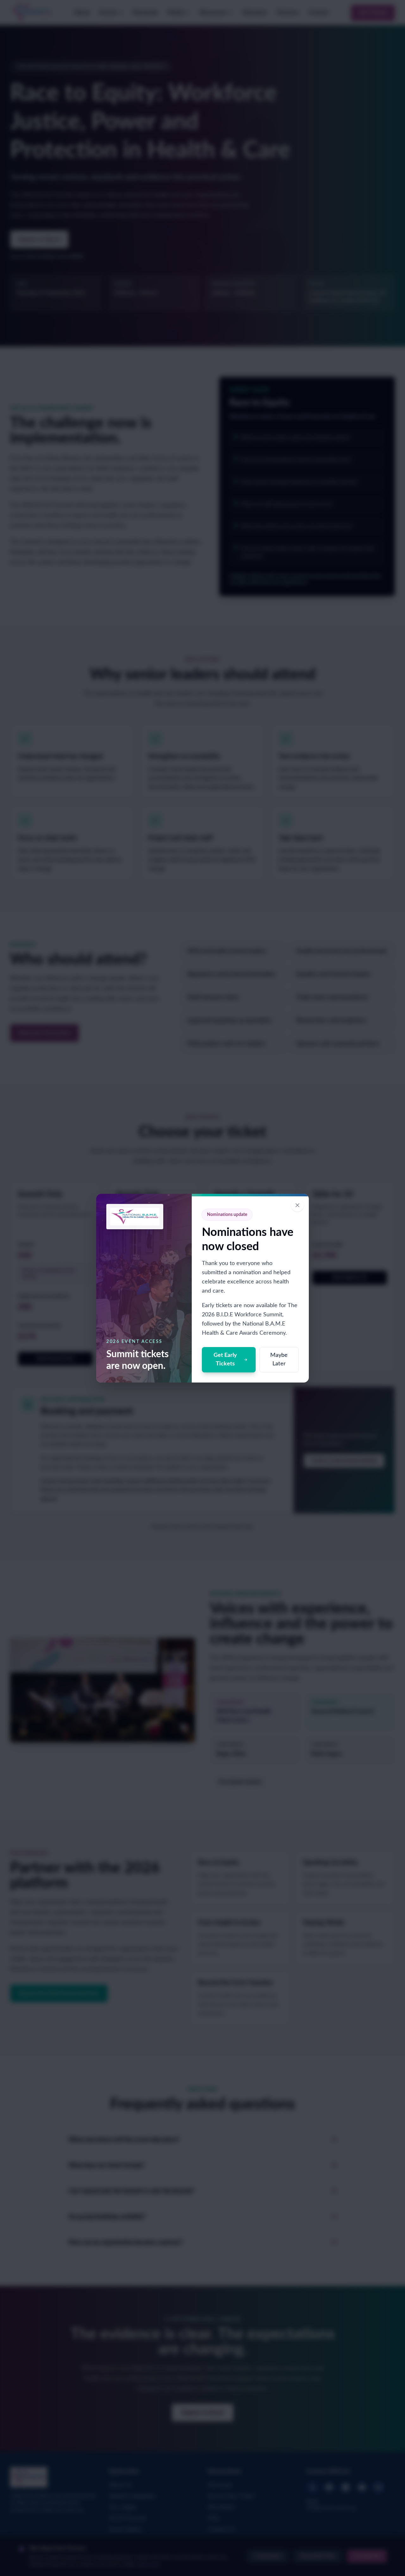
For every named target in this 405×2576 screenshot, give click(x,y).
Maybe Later (279, 1360)
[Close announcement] (297, 1205)
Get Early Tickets (225, 1360)
